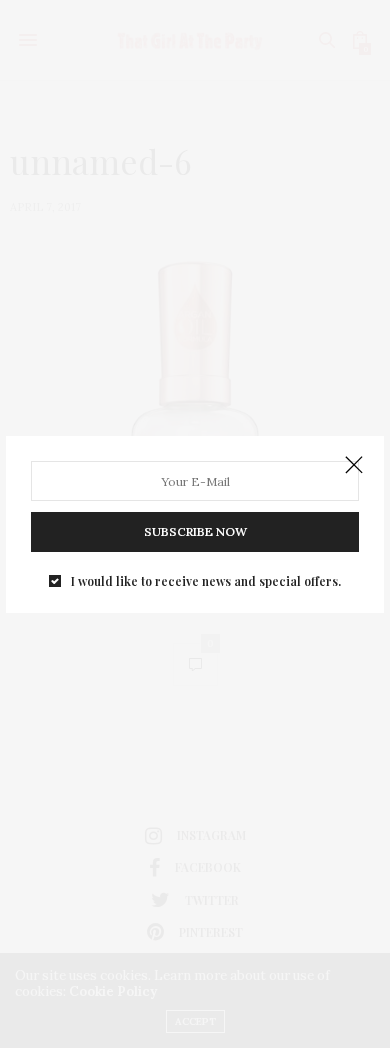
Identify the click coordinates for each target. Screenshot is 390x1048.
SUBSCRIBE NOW (195, 531)
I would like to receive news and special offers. (206, 581)
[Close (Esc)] (354, 466)
